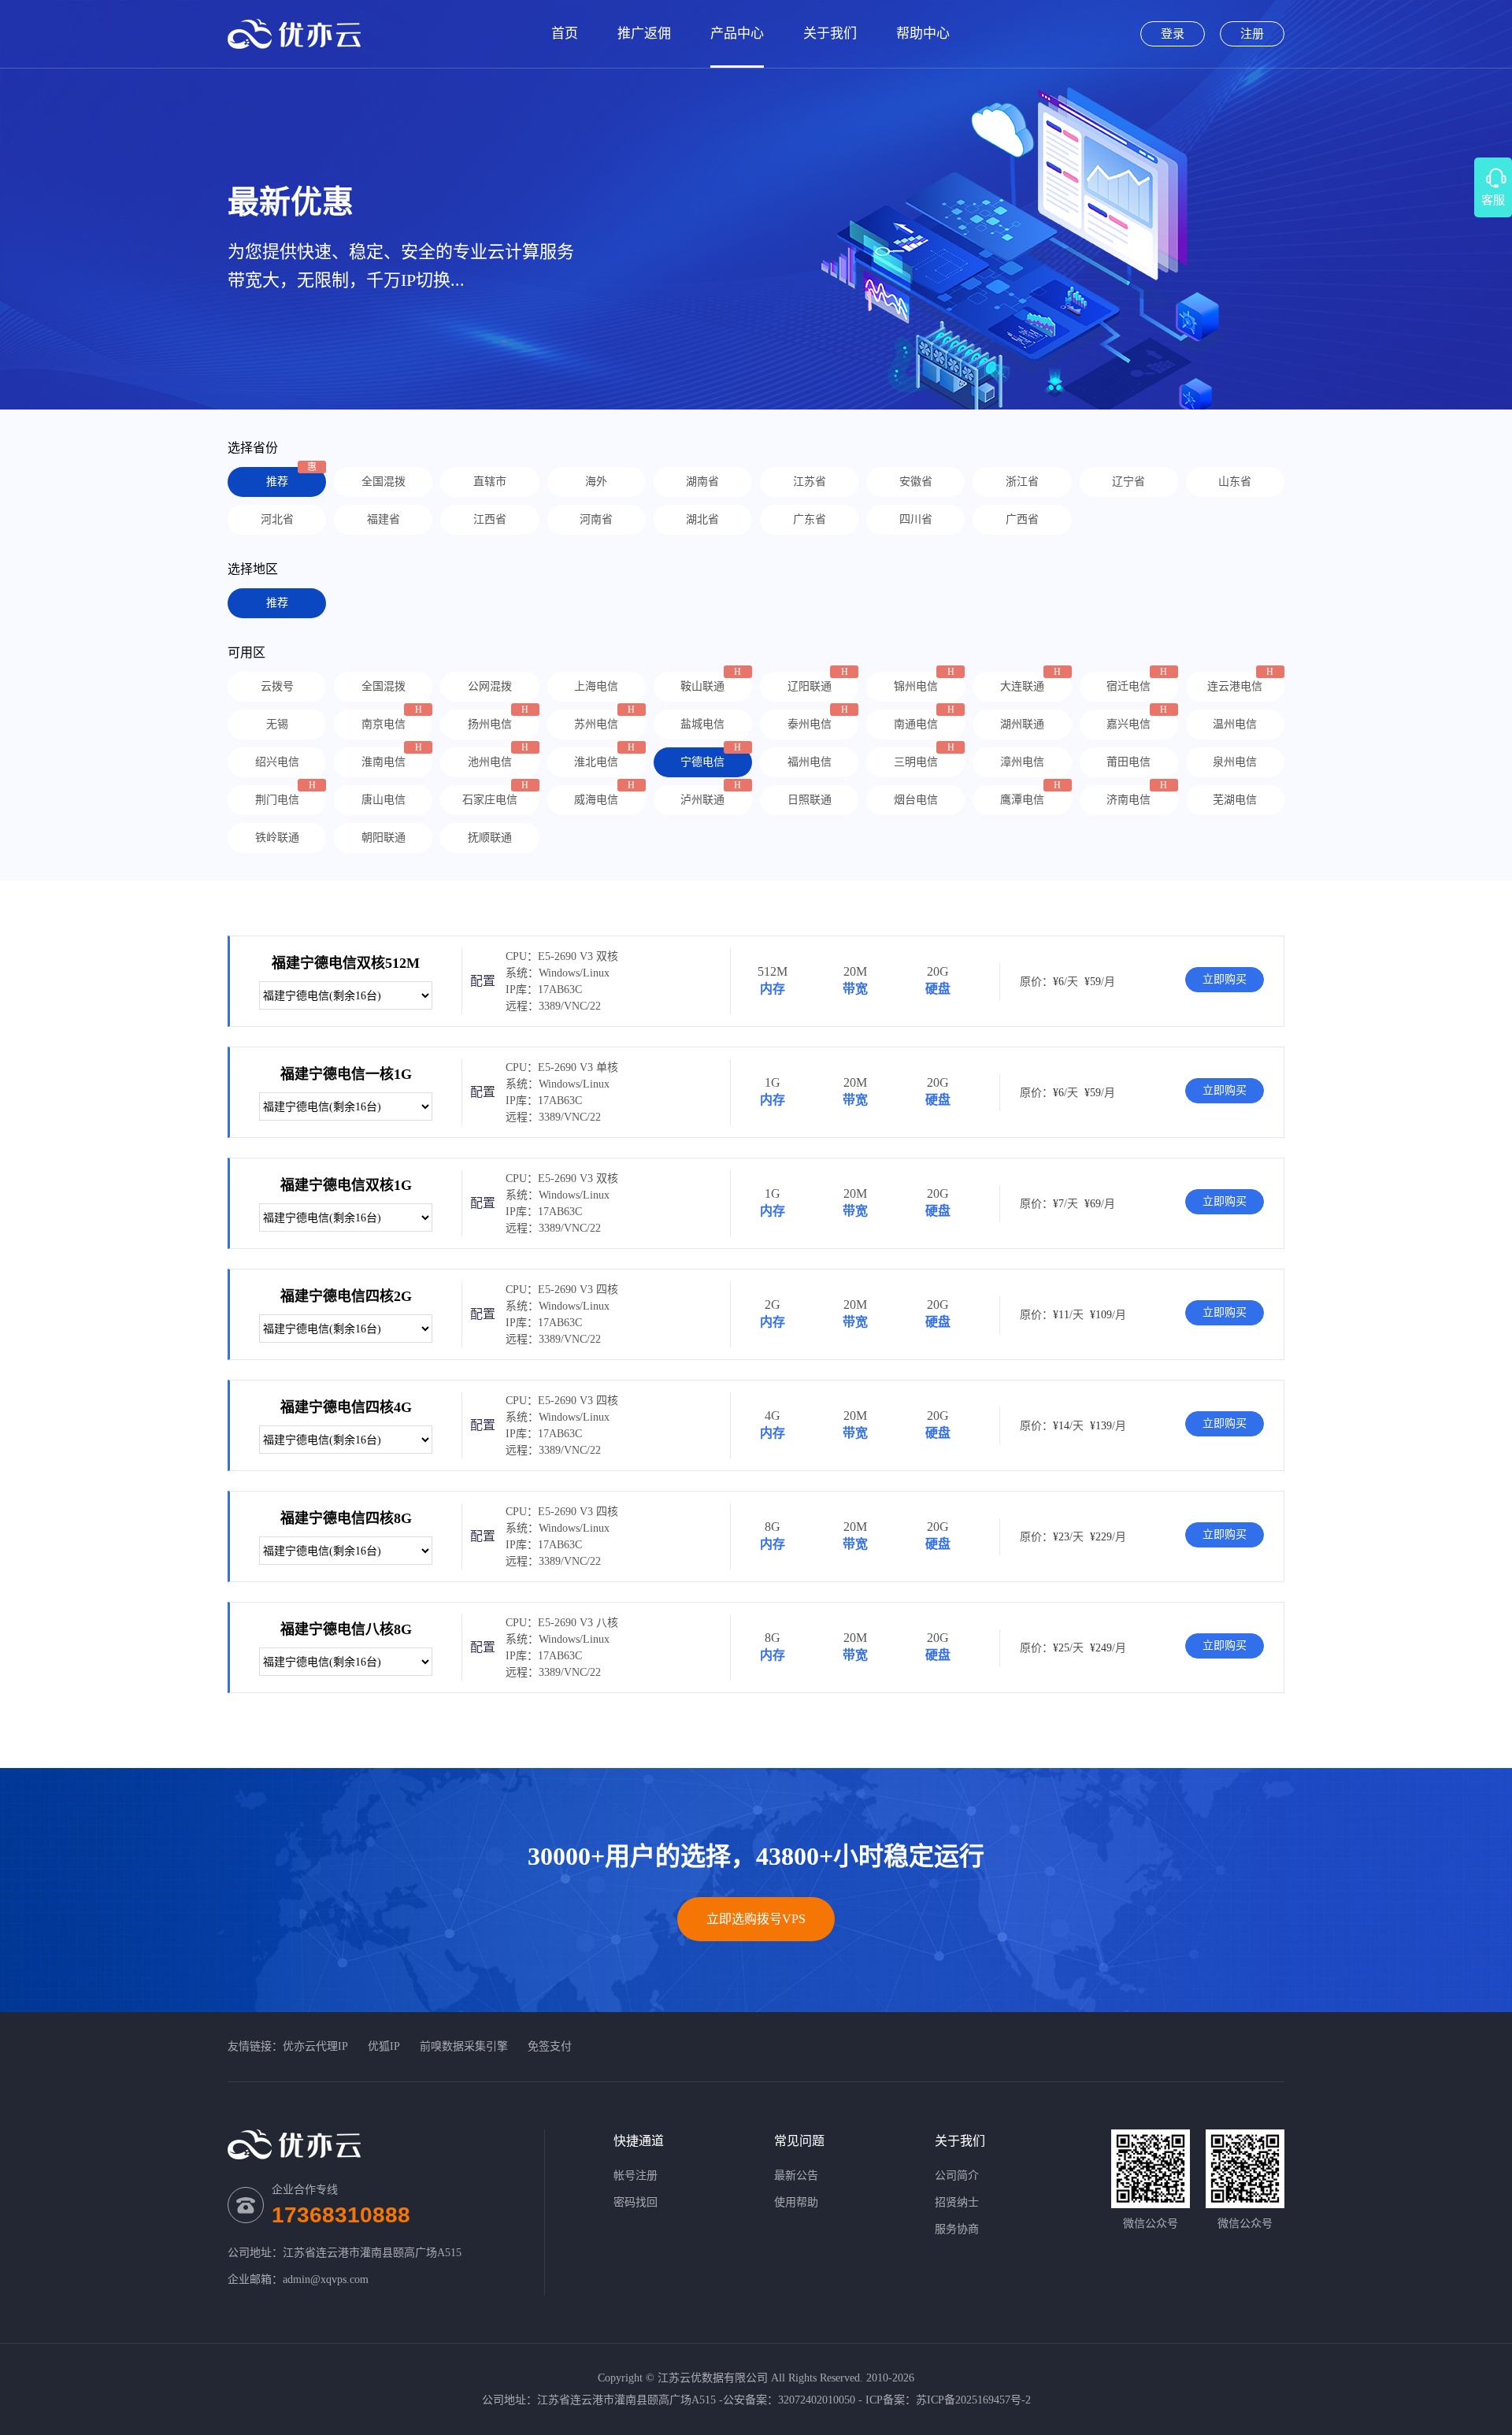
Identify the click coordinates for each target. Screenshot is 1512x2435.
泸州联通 (702, 800)
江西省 (490, 519)
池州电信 (490, 762)
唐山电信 (384, 800)
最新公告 (796, 2176)
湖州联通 (1022, 724)
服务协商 (957, 2229)
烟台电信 (916, 800)
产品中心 (737, 33)
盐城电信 (702, 724)
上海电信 (596, 686)
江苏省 (810, 482)
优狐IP (384, 2046)
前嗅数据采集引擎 (464, 2046)
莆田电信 (1128, 762)
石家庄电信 (490, 800)
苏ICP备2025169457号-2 (973, 2400)
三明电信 (916, 762)
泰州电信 (810, 724)
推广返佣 (644, 33)
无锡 (277, 724)
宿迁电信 (1128, 686)
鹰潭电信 (1022, 800)
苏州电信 (596, 724)
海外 (596, 482)
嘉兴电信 (1128, 724)
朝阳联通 (384, 838)
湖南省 (702, 482)
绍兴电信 (277, 762)
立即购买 (1225, 979)
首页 (565, 33)
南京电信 (384, 724)
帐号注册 (636, 2176)
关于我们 (830, 33)
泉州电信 (1235, 762)
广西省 (1022, 519)
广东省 (810, 519)
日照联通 (810, 800)
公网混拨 (490, 686)
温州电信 (1235, 724)
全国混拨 (384, 482)
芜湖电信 (1235, 800)
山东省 (1235, 482)
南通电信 (916, 724)
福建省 (384, 519)
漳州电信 (1022, 762)
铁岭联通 (277, 838)
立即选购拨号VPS (756, 1919)
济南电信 (1128, 800)
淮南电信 (384, 762)
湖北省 (702, 519)
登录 (1173, 34)
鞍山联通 (702, 686)
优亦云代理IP (315, 2046)
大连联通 (1022, 686)
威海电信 (596, 800)
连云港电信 (1235, 686)
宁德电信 (702, 762)
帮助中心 (923, 33)
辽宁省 (1128, 482)
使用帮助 (796, 2202)
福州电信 (810, 762)
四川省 (916, 519)
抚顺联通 (490, 838)
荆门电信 (277, 800)
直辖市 (490, 482)
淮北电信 (596, 762)
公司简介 (957, 2176)
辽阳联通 (810, 686)
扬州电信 (490, 724)
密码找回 (636, 2202)
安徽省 (916, 482)
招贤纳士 (957, 2202)
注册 (1252, 34)
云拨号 (277, 686)
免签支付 (550, 2046)
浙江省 (1022, 482)
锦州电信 (916, 686)
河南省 (596, 519)
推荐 (277, 482)
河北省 (277, 519)
